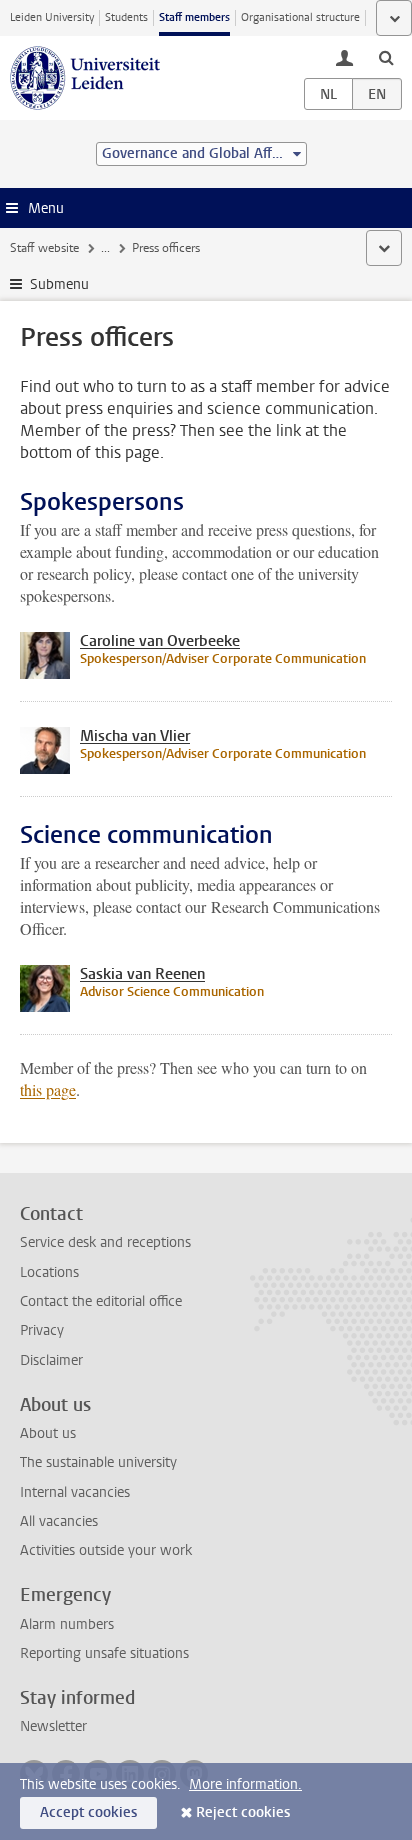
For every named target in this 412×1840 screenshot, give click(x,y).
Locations (49, 1272)
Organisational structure (300, 17)
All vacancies (59, 1521)
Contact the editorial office (101, 1301)
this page (48, 1089)
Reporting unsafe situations (104, 1653)
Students (126, 17)
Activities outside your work (106, 1550)
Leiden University (52, 17)
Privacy (42, 1330)
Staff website (44, 248)
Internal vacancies (75, 1492)
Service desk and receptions (105, 1242)
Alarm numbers (67, 1624)
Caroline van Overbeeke (160, 641)
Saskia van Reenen (142, 974)
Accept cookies (88, 1812)
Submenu (59, 284)
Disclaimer (51, 1360)
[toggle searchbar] (386, 57)
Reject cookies (243, 1812)
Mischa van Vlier (135, 736)
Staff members (194, 17)
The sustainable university (98, 1462)
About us (48, 1433)
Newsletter (53, 1726)
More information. (245, 1784)
